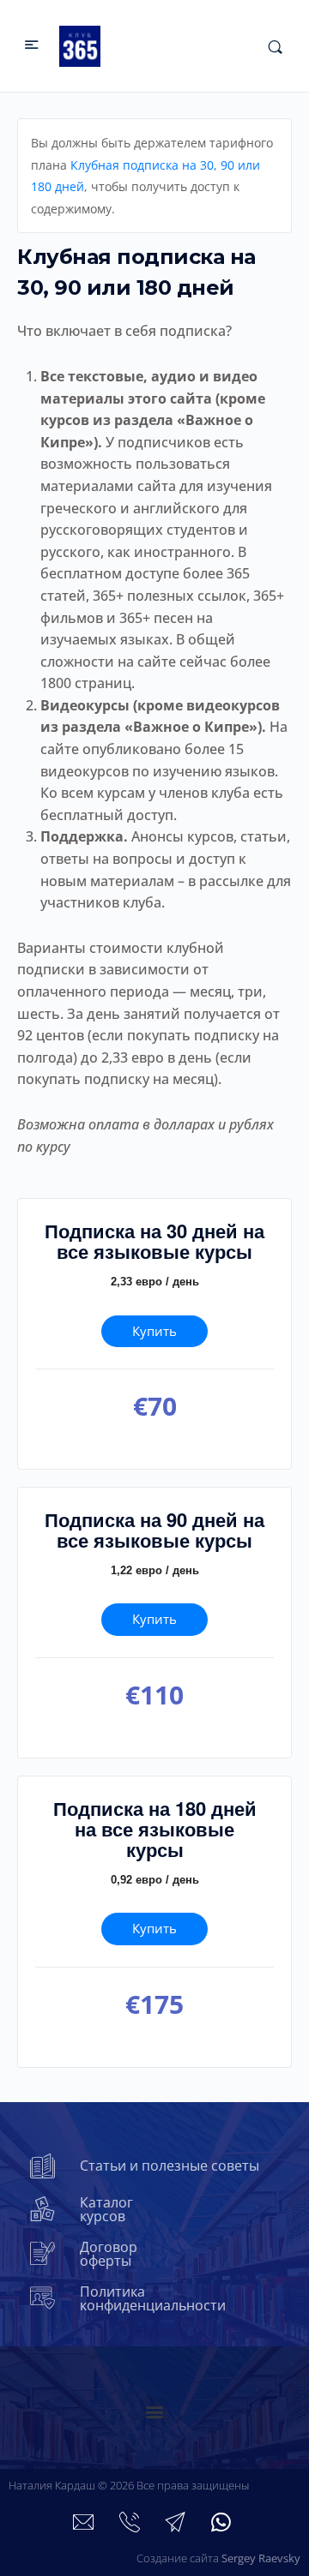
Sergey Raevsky (261, 2558)
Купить (154, 1331)
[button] (155, 2412)
